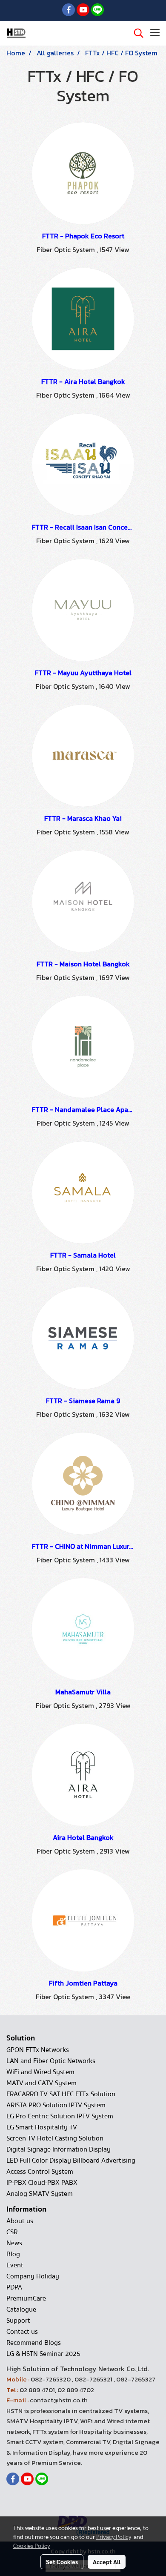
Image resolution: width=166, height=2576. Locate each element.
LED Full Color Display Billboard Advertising (71, 2161)
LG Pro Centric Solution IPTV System (60, 2116)
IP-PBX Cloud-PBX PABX (42, 2183)
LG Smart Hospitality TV (42, 2127)
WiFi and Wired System (40, 2072)
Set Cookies (62, 2562)
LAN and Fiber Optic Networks (51, 2061)
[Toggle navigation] (155, 33)
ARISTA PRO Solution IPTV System (56, 2105)
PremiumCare (26, 2298)
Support (18, 2321)
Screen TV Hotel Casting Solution (55, 2138)
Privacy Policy (114, 2536)
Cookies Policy (31, 2545)
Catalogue (21, 2310)
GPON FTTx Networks (38, 2050)
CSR (12, 2232)
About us (20, 2221)
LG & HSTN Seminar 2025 (43, 2354)
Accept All (107, 2562)
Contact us (22, 2332)
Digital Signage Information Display (59, 2149)
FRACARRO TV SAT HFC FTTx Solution (61, 2094)
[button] (136, 33)
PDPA (14, 2287)
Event (15, 2265)
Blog (13, 2254)
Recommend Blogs (34, 2343)
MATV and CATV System (41, 2083)
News (14, 2243)
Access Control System (40, 2172)
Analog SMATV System (40, 2194)
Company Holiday (33, 2276)
